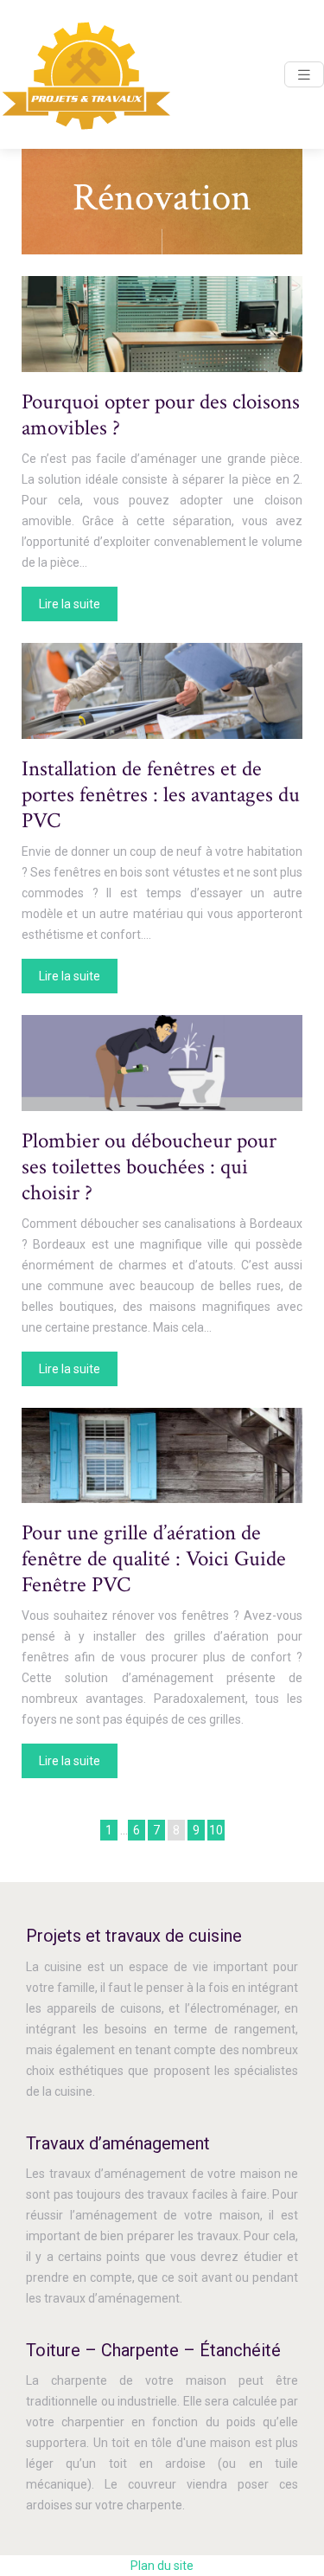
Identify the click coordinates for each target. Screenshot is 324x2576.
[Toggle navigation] (304, 75)
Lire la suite (70, 604)
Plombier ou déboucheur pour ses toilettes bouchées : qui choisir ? (149, 1167)
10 (216, 1830)
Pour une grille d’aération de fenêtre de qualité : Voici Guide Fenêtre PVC (154, 1559)
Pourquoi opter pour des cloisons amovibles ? (161, 415)
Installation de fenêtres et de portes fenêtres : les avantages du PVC (161, 795)
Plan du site (162, 2566)
